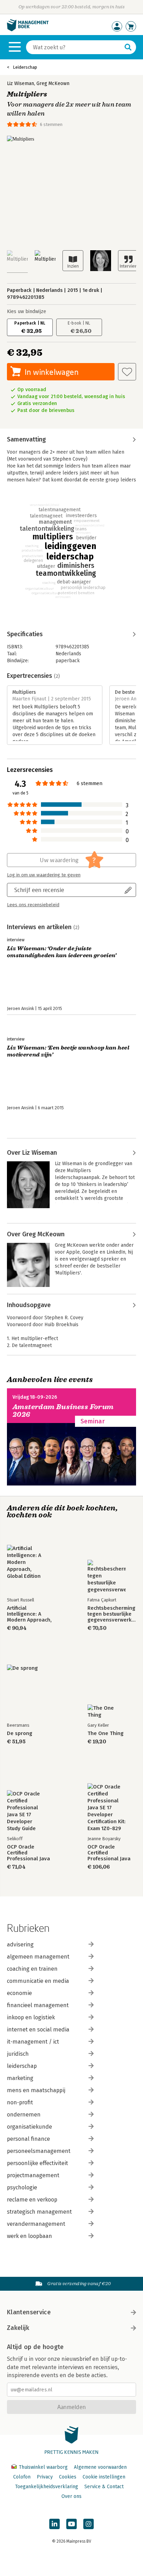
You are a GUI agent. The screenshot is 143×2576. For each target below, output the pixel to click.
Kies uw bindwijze (27, 312)
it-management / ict (33, 2042)
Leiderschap (25, 67)
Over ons (71, 2496)
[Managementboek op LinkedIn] (54, 2524)
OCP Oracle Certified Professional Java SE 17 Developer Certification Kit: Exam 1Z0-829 (109, 1853)
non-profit (20, 2102)
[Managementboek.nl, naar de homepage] (28, 30)
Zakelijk (18, 2328)
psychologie (22, 2187)
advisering (20, 1944)
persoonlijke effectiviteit (37, 2163)
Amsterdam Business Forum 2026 (63, 1411)
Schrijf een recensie (39, 890)
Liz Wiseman (20, 83)
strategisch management (39, 2212)
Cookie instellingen (104, 2477)
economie (19, 1993)
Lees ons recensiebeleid (33, 905)
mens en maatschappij (36, 2090)
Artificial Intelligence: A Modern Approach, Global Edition (29, 1614)
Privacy (45, 2477)
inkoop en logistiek (31, 2017)
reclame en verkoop (32, 2200)
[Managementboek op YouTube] (71, 2524)
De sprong (20, 1733)
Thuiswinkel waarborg (43, 2467)
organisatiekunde (30, 2127)
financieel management (38, 2005)
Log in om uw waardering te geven (44, 875)
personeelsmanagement (39, 2151)
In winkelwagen (52, 372)
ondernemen (24, 2115)
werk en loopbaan (30, 2236)
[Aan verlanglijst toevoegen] (127, 372)
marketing (20, 2078)
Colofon (22, 2477)
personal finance (28, 2139)
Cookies (68, 2477)
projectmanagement (33, 2175)
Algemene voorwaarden (100, 2467)
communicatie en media (38, 1981)
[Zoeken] (128, 47)
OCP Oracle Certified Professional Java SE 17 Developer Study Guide (28, 1853)
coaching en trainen (32, 1969)
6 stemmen (51, 124)
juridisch (18, 2054)
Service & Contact (104, 2487)
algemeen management (38, 1957)
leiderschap (22, 2066)
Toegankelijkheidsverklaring (47, 2487)
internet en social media (38, 2030)
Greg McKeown (53, 83)
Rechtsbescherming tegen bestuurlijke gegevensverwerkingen (112, 1614)
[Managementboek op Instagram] (89, 2524)
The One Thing (106, 1733)
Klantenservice (29, 2312)
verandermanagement (36, 2224)
